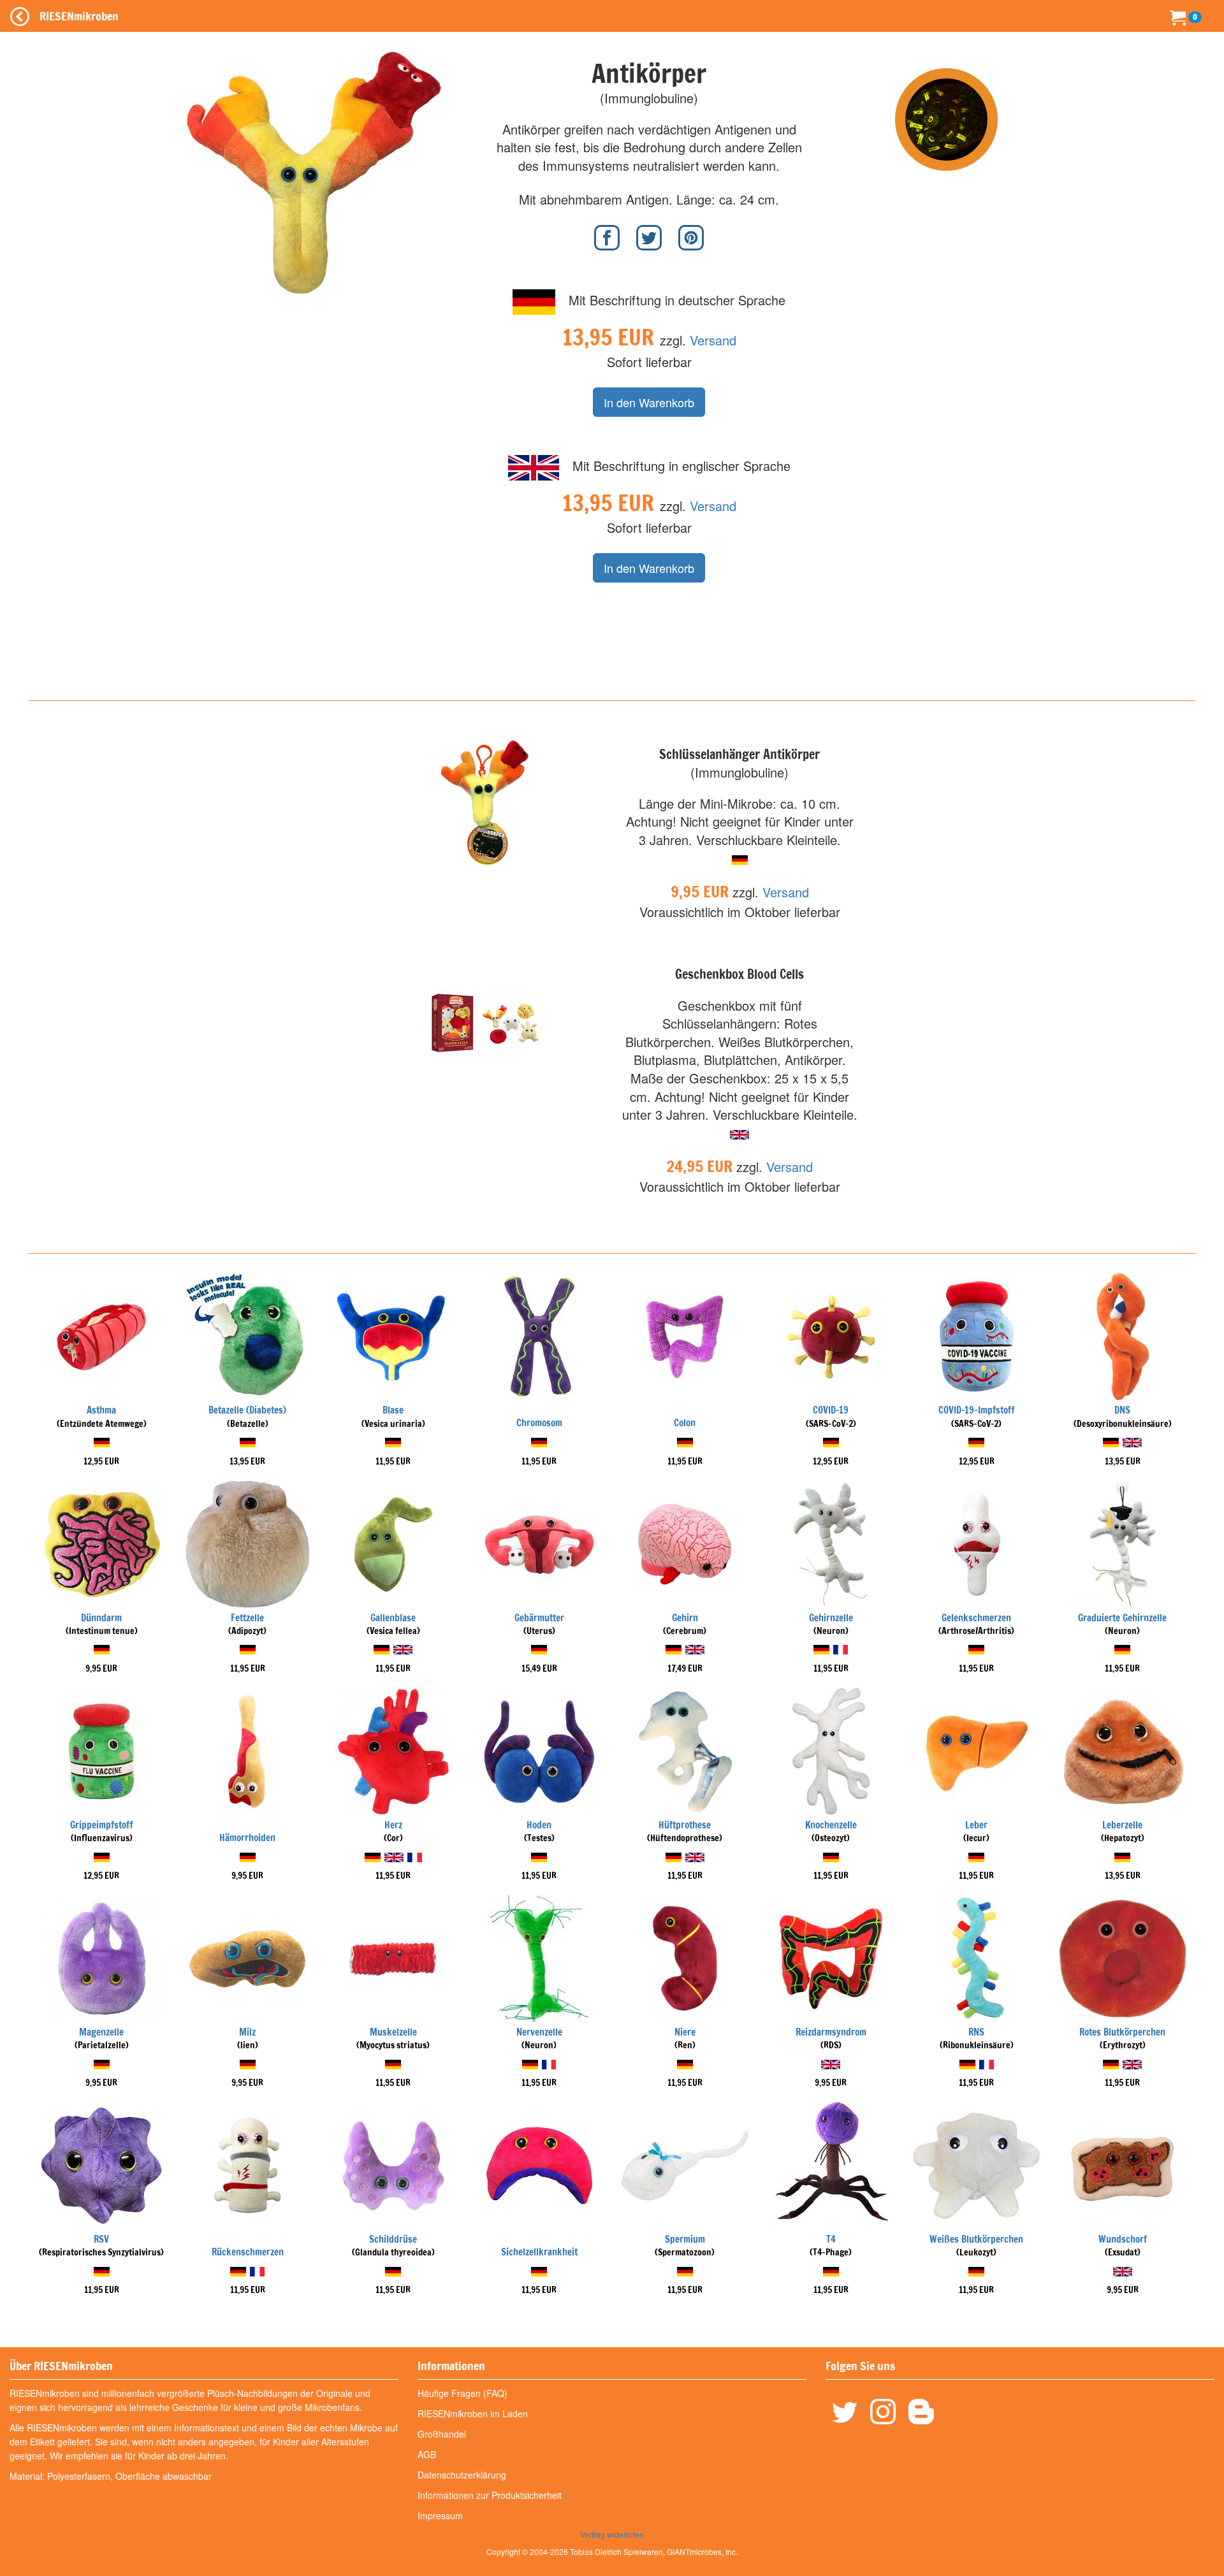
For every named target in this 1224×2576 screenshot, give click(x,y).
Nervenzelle (539, 2032)
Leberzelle (1122, 1825)
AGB (427, 2454)
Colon (685, 1423)
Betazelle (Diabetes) (247, 1410)
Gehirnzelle (831, 1618)
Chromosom (539, 1423)
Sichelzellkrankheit (539, 2252)
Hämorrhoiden (247, 1838)
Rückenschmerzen (248, 2252)
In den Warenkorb (649, 402)
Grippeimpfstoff (102, 1825)
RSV (101, 2239)
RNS (976, 2032)
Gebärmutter (539, 1618)
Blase (393, 1410)
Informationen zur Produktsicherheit (490, 2495)
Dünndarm (101, 1618)
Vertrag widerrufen (612, 2534)
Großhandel (442, 2434)
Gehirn (685, 1618)
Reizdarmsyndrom (831, 2032)
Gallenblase (393, 1618)
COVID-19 (831, 1410)
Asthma (101, 1410)
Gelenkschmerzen (976, 1618)
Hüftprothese (685, 1825)
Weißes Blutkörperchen (976, 2239)
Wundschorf (1123, 2239)
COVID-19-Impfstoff (977, 1410)
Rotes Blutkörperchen (1122, 2032)
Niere (685, 2032)
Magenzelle (101, 2032)
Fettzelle (247, 1618)
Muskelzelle (393, 2032)
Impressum (440, 2515)
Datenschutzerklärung (462, 2475)
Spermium (685, 2239)
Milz (247, 2032)
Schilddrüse (393, 2239)
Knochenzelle (831, 1825)
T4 (831, 2239)
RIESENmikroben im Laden (473, 2413)
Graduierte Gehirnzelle (1122, 1618)
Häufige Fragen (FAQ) (463, 2393)
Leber (976, 1825)
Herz (393, 1825)
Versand (713, 340)
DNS (1122, 1410)
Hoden (539, 1825)
